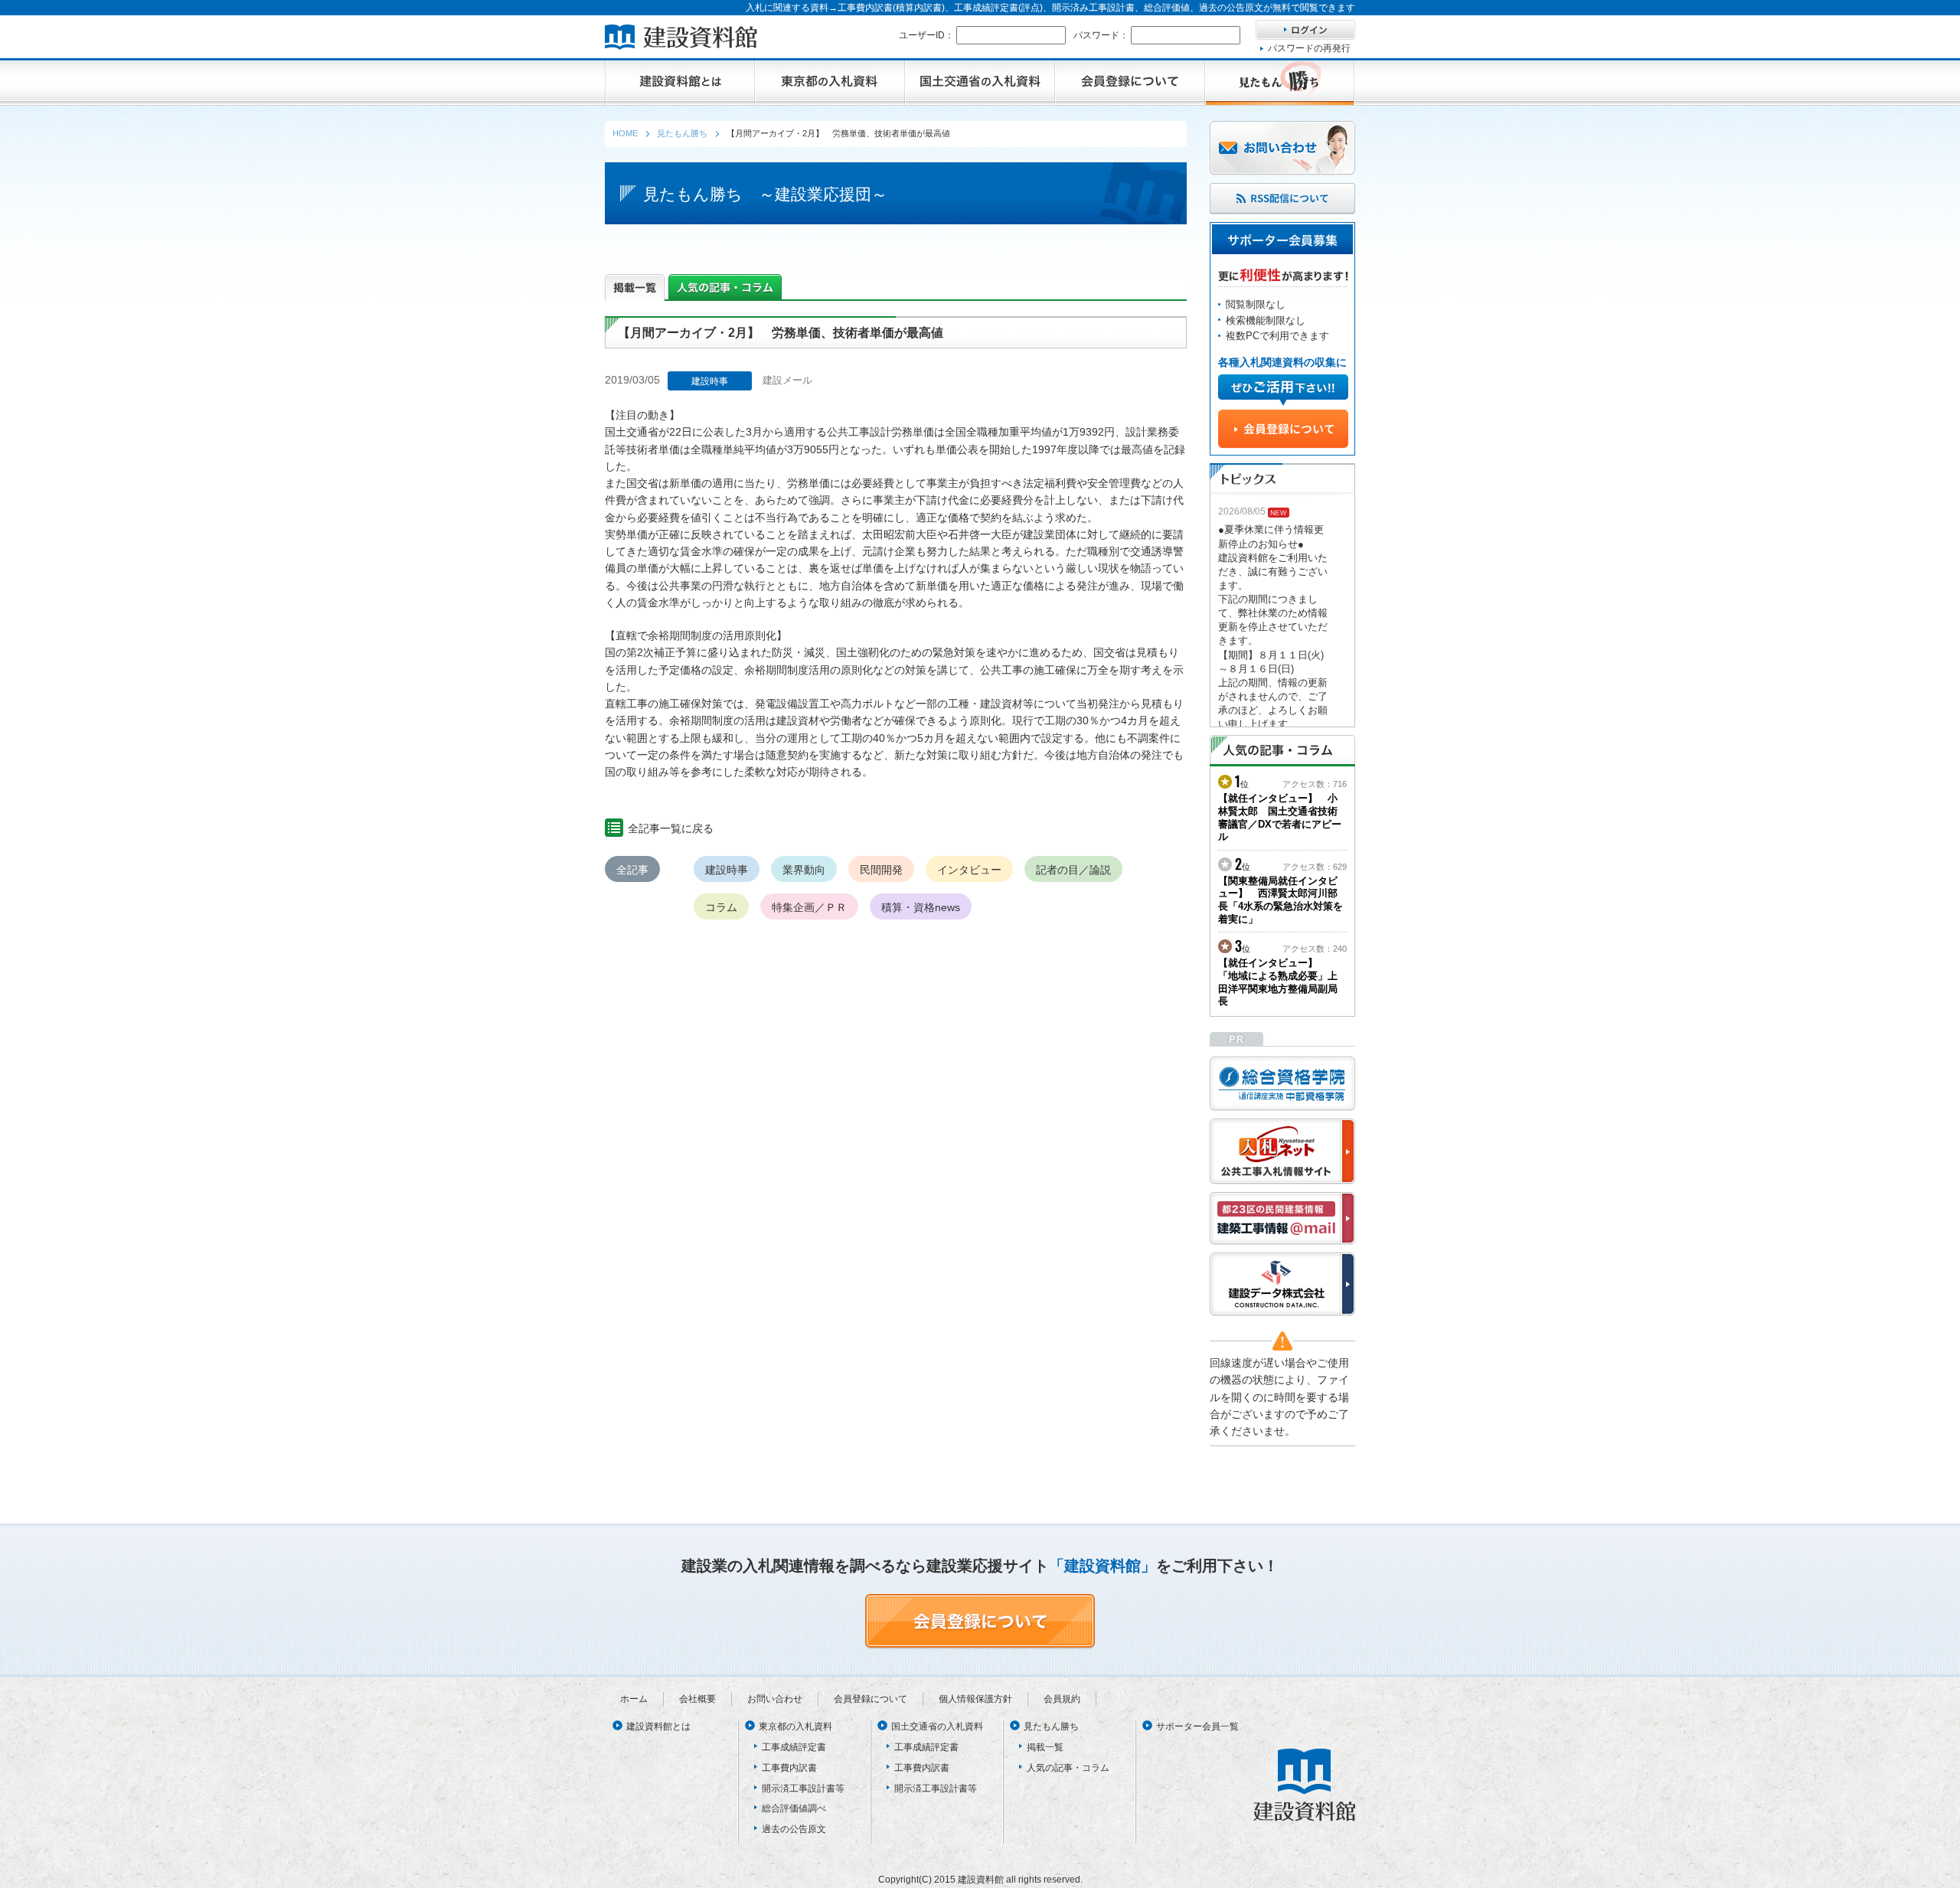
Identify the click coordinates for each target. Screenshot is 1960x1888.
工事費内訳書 (789, 1768)
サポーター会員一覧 (1197, 1726)
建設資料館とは (658, 1726)
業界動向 (804, 870)
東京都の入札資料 (795, 1726)
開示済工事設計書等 (803, 1788)
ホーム (634, 1699)
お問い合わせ (775, 1699)
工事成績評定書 (794, 1747)
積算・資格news (921, 907)
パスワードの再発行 (1309, 48)
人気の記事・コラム (1068, 1768)
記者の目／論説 (1073, 870)
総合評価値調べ (794, 1808)
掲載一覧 (1045, 1747)
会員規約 (1062, 1699)
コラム (721, 907)
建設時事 (727, 870)
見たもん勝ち (1051, 1726)
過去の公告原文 (794, 1829)
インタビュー (969, 870)
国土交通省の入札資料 (937, 1726)
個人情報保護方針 (975, 1699)
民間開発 (881, 870)
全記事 (632, 870)
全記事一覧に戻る (671, 828)
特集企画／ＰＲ (809, 907)
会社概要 (697, 1699)
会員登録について (871, 1699)
